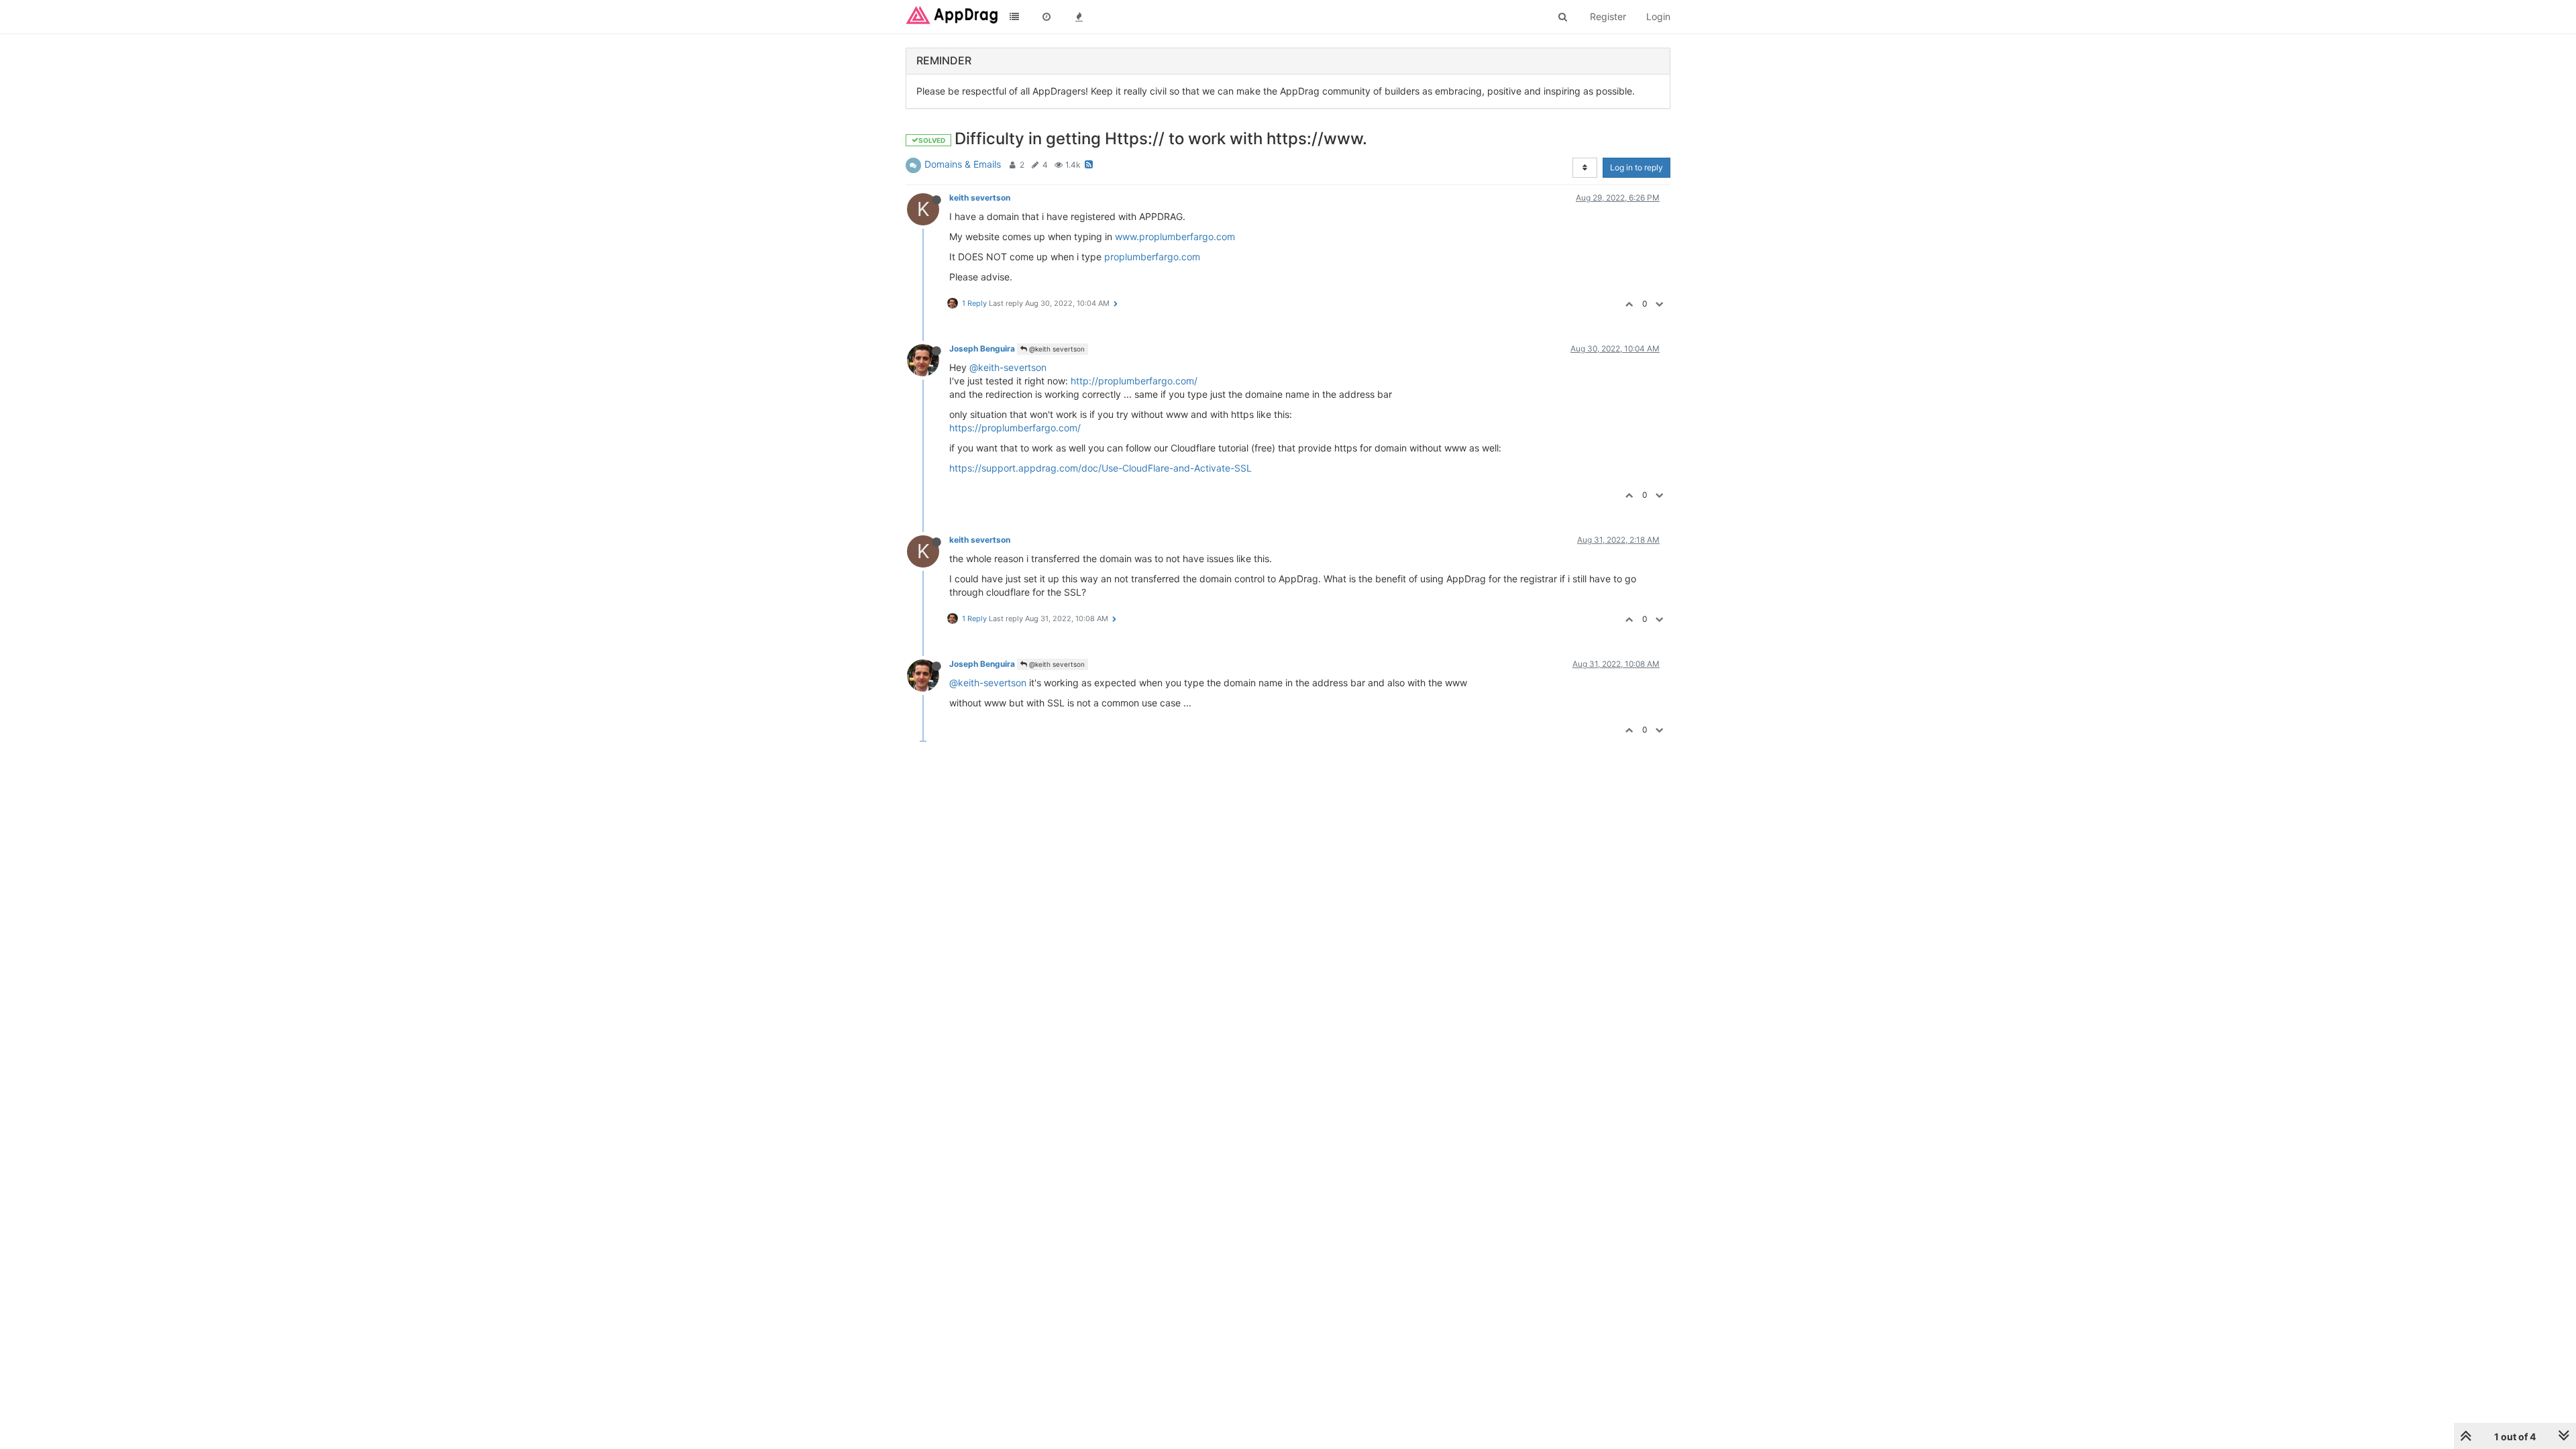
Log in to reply (1636, 167)
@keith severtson (1056, 349)
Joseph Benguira (982, 348)
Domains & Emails (963, 164)
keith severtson (980, 198)
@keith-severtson (1008, 367)
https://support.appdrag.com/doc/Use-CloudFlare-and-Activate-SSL (1101, 468)
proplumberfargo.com (1152, 257)
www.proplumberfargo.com (1175, 236)
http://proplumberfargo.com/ (1134, 381)
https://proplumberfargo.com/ (1015, 428)
